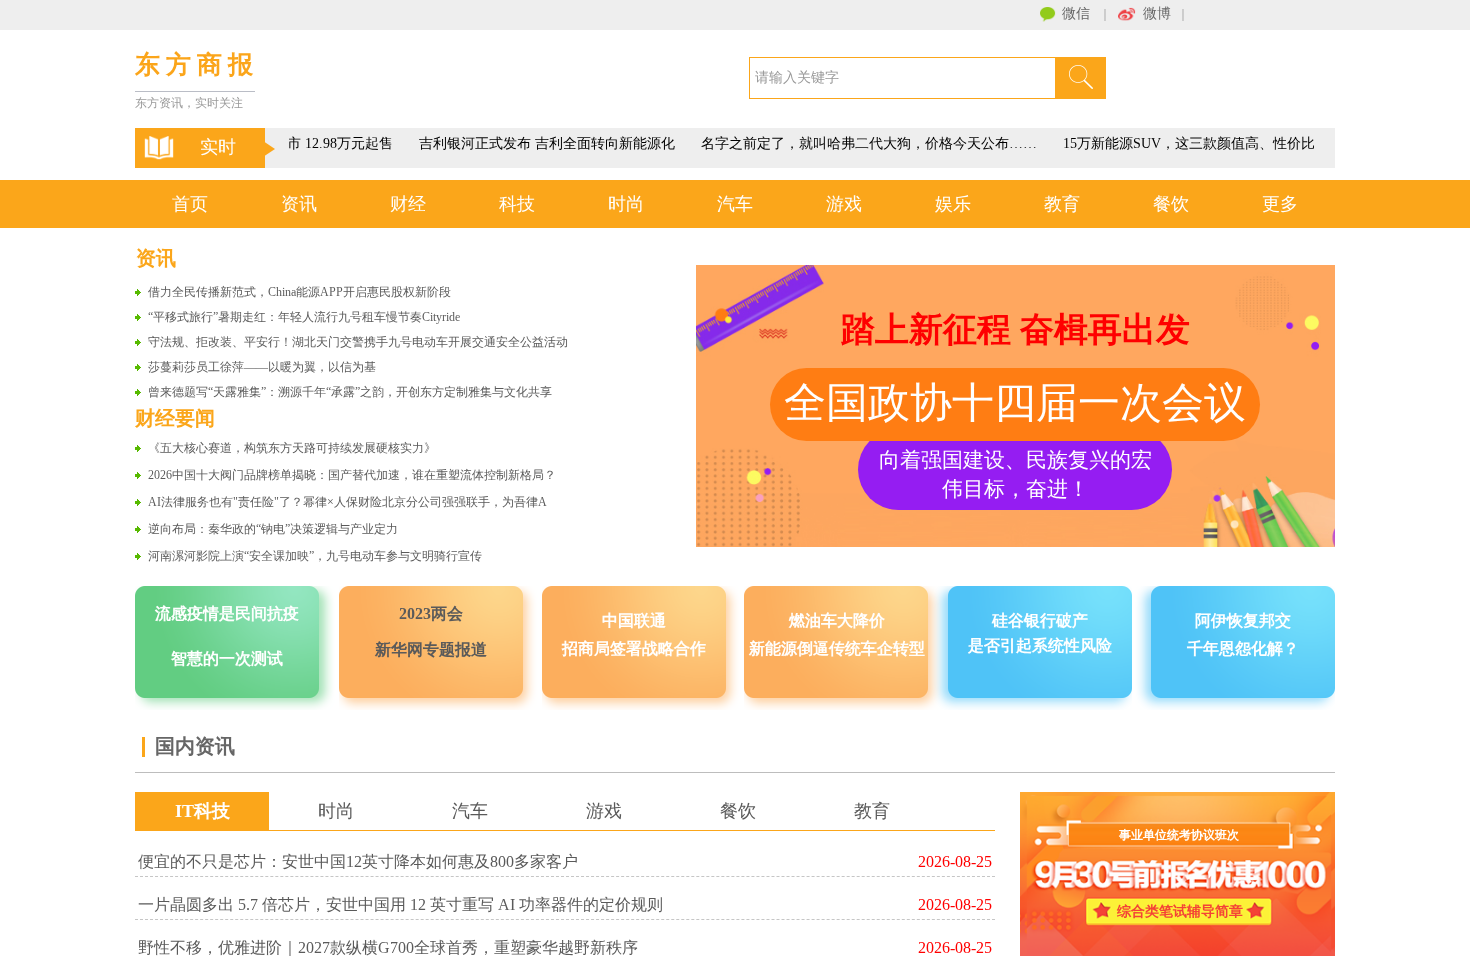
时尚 (626, 204)
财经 (408, 204)
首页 (190, 204)
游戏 (844, 204)
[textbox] (902, 78)
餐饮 (1171, 204)
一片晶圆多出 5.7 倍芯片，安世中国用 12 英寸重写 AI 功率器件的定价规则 (400, 904)
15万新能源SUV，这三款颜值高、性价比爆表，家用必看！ (1240, 143)
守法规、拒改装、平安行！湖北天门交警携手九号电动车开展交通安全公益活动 (358, 342)
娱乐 (953, 204)
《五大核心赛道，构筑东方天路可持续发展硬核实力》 (292, 448)
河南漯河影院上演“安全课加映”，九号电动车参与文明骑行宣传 (315, 556)
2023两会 (431, 613)
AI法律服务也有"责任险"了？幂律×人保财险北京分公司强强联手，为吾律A (347, 502)
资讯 (299, 204)
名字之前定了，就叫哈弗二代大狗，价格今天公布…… (864, 143)
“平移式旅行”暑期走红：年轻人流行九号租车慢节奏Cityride (304, 317)
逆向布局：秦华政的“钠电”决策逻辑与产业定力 (273, 529)
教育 (1062, 204)
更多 (1280, 204)
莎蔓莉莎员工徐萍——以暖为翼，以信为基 (262, 367)
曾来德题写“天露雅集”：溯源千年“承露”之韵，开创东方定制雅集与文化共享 (350, 392)
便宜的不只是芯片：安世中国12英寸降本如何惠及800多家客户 (358, 861)
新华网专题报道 (431, 649)
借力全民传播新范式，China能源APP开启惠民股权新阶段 (299, 292)
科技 (517, 204)
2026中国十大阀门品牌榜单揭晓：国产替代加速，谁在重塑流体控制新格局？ (352, 475)
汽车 (735, 204)
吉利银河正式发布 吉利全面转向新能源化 (542, 143)
